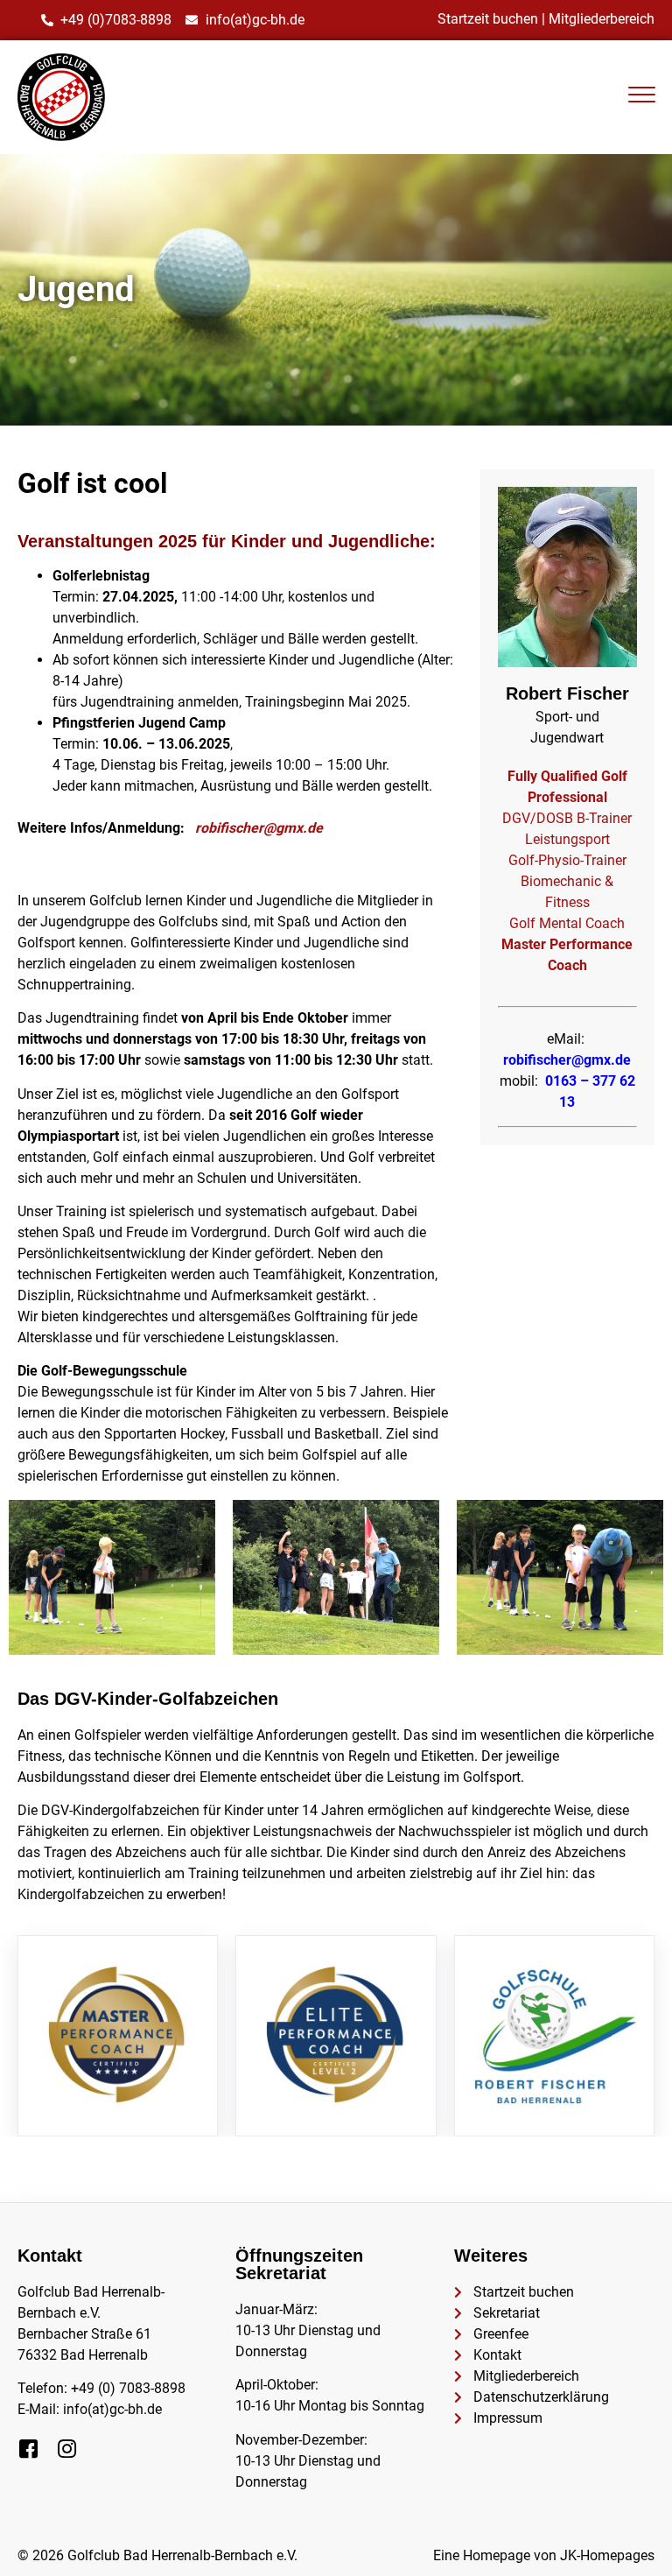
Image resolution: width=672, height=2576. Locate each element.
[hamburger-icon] (641, 98)
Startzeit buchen (488, 19)
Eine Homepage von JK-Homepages (544, 2555)
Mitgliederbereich (602, 19)
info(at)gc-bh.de (112, 2409)
